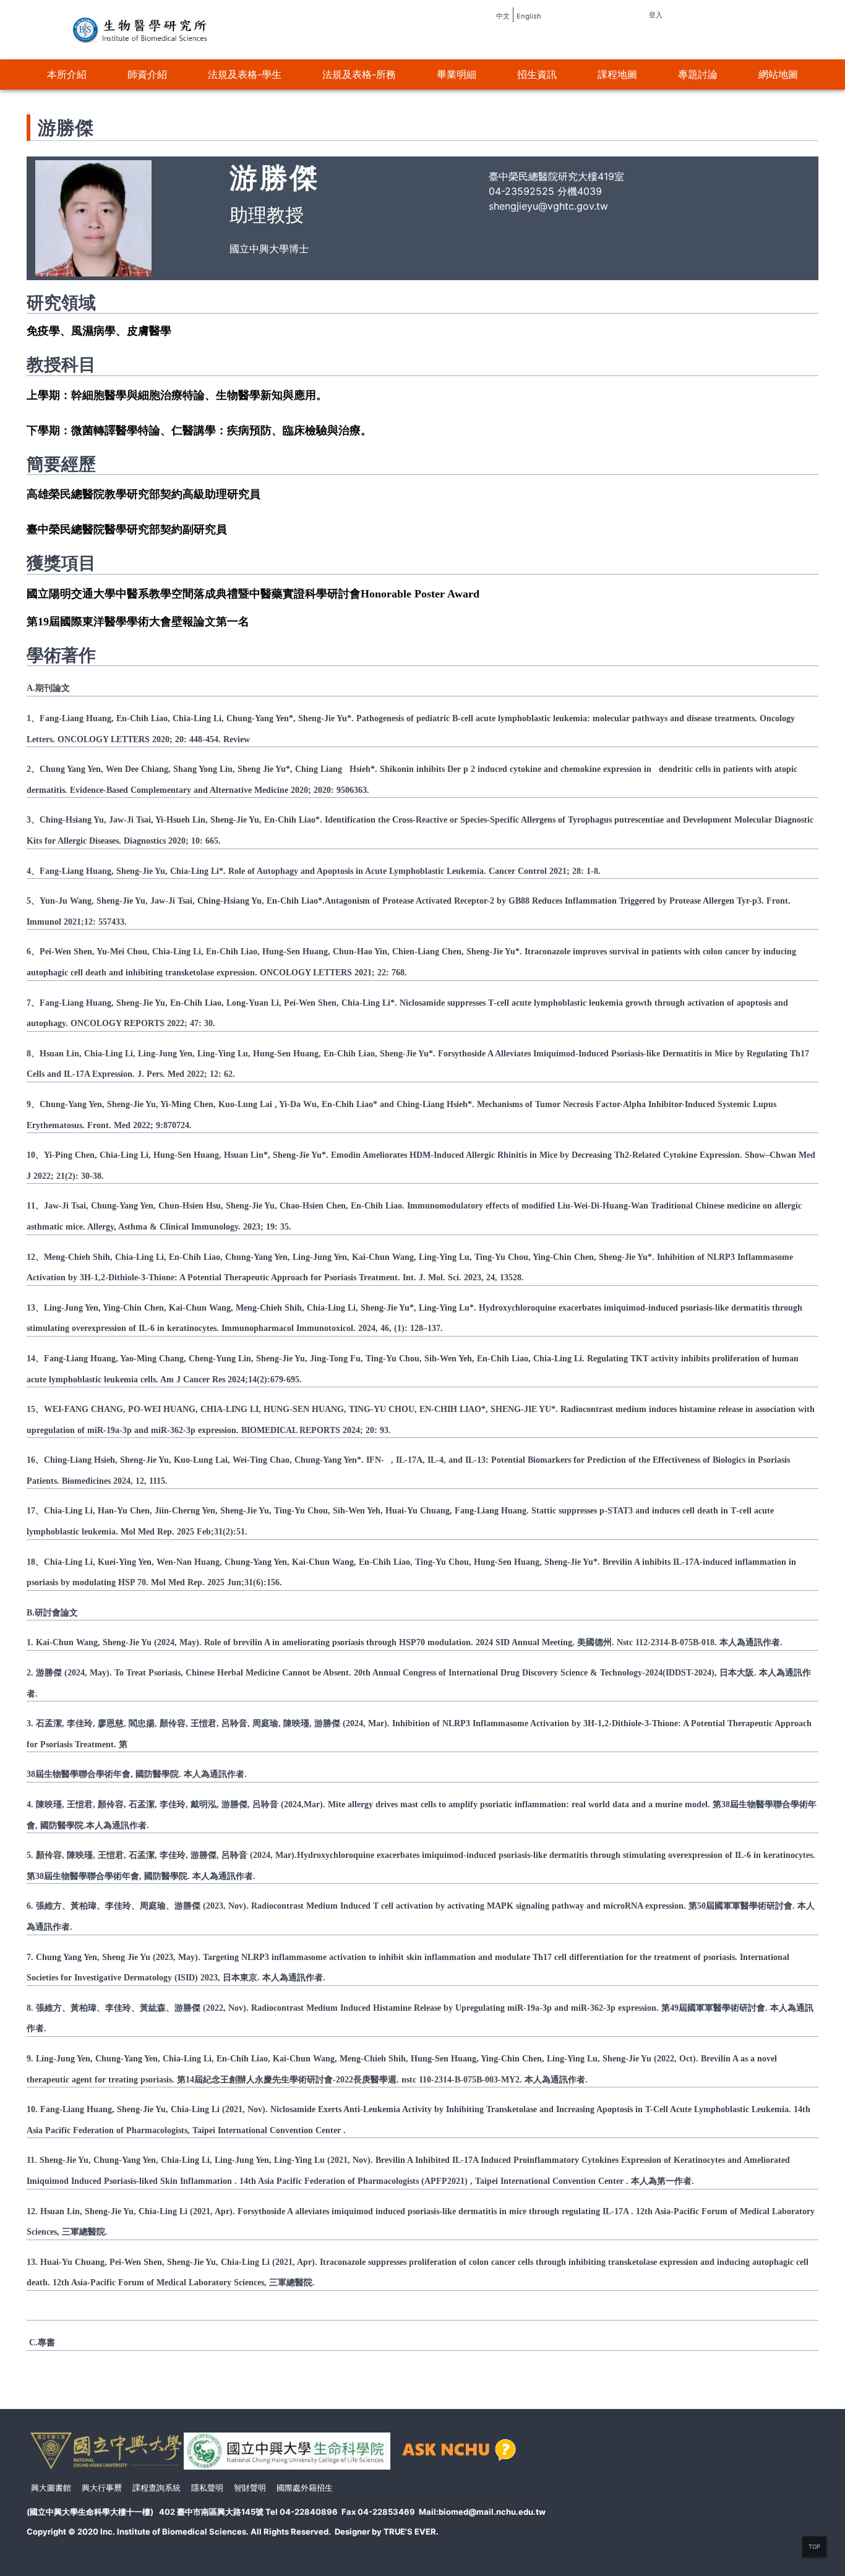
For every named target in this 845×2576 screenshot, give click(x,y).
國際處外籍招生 (305, 2488)
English (529, 16)
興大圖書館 (51, 2488)
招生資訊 (537, 74)
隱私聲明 (207, 2488)
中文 (503, 16)
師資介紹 (147, 74)
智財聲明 (250, 2488)
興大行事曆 (102, 2488)
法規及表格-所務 (359, 74)
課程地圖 (617, 74)
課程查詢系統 (157, 2488)
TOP (814, 2547)
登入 (656, 15)
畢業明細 (457, 74)
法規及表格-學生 (245, 74)
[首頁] (141, 29)
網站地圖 (778, 74)
